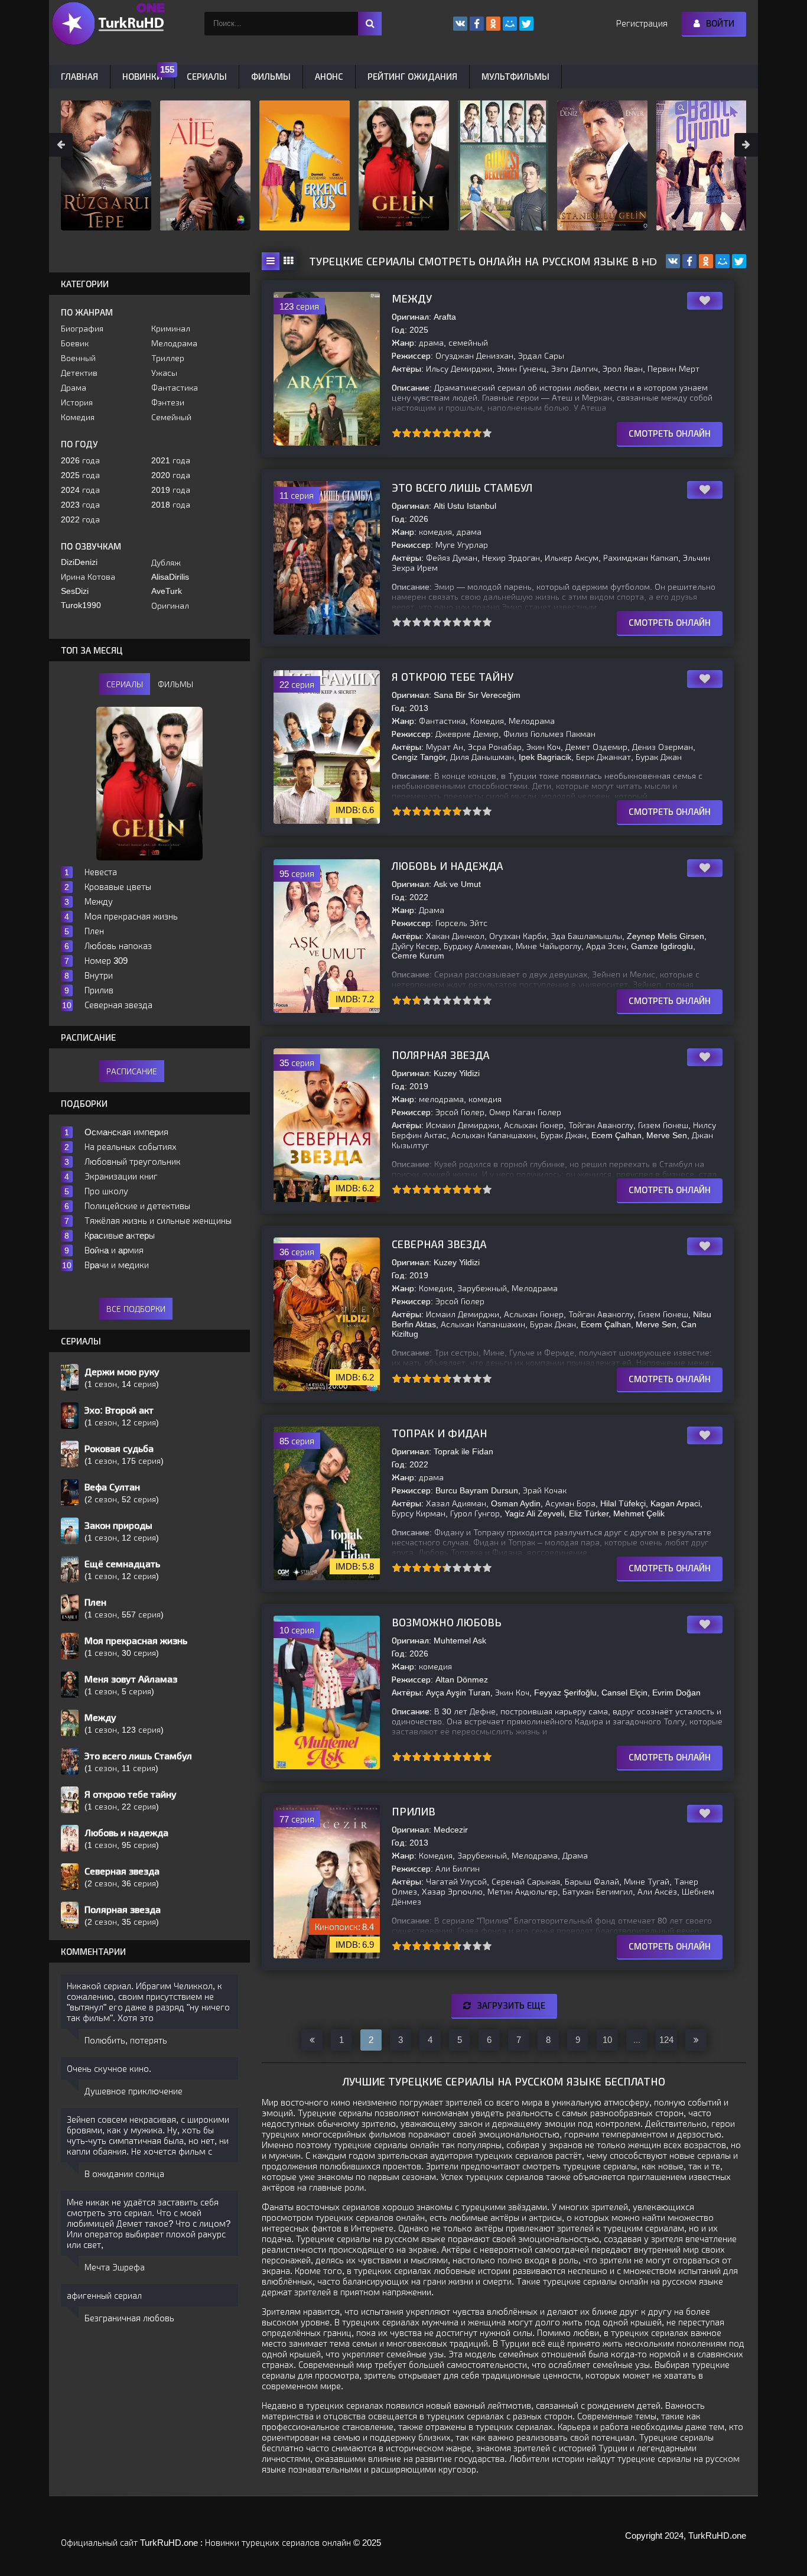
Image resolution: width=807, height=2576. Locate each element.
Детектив (79, 373)
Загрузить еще (511, 2005)
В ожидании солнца (124, 2174)
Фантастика (175, 388)
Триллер (168, 358)
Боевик (75, 343)
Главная (79, 77)
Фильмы (271, 77)
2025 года (80, 475)
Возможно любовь (447, 1623)
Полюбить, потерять (126, 2040)
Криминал (171, 329)
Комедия (78, 417)
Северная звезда (439, 1245)
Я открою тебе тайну (453, 677)
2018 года (171, 505)
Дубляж (166, 563)
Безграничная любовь (129, 2318)
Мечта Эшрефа (115, 2267)
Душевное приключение (134, 2091)
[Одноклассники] (706, 261)
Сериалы (207, 77)
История (77, 402)
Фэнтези (168, 402)
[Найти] (370, 24)
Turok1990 (81, 605)
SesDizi (75, 591)
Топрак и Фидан (440, 1434)
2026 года (80, 460)
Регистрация (642, 23)
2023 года (80, 505)
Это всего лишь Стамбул (462, 488)
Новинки (142, 77)
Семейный (171, 417)
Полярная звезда (441, 1055)
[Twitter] (739, 261)
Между (412, 299)
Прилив (414, 1812)
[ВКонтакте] (673, 261)
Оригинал (170, 606)
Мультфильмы (515, 77)
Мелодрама (174, 343)
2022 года (80, 519)
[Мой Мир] (723, 261)
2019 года (171, 490)
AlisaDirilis (170, 577)
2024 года (80, 490)
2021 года (171, 460)
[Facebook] (689, 261)
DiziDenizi (79, 562)
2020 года (171, 475)
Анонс (329, 77)
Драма (74, 388)
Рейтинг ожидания (412, 77)
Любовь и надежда (448, 866)
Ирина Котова (88, 577)
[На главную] (108, 24)
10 (487, 433)
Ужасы (164, 373)
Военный (78, 358)
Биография (82, 329)
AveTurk (167, 591)
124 (666, 2040)
